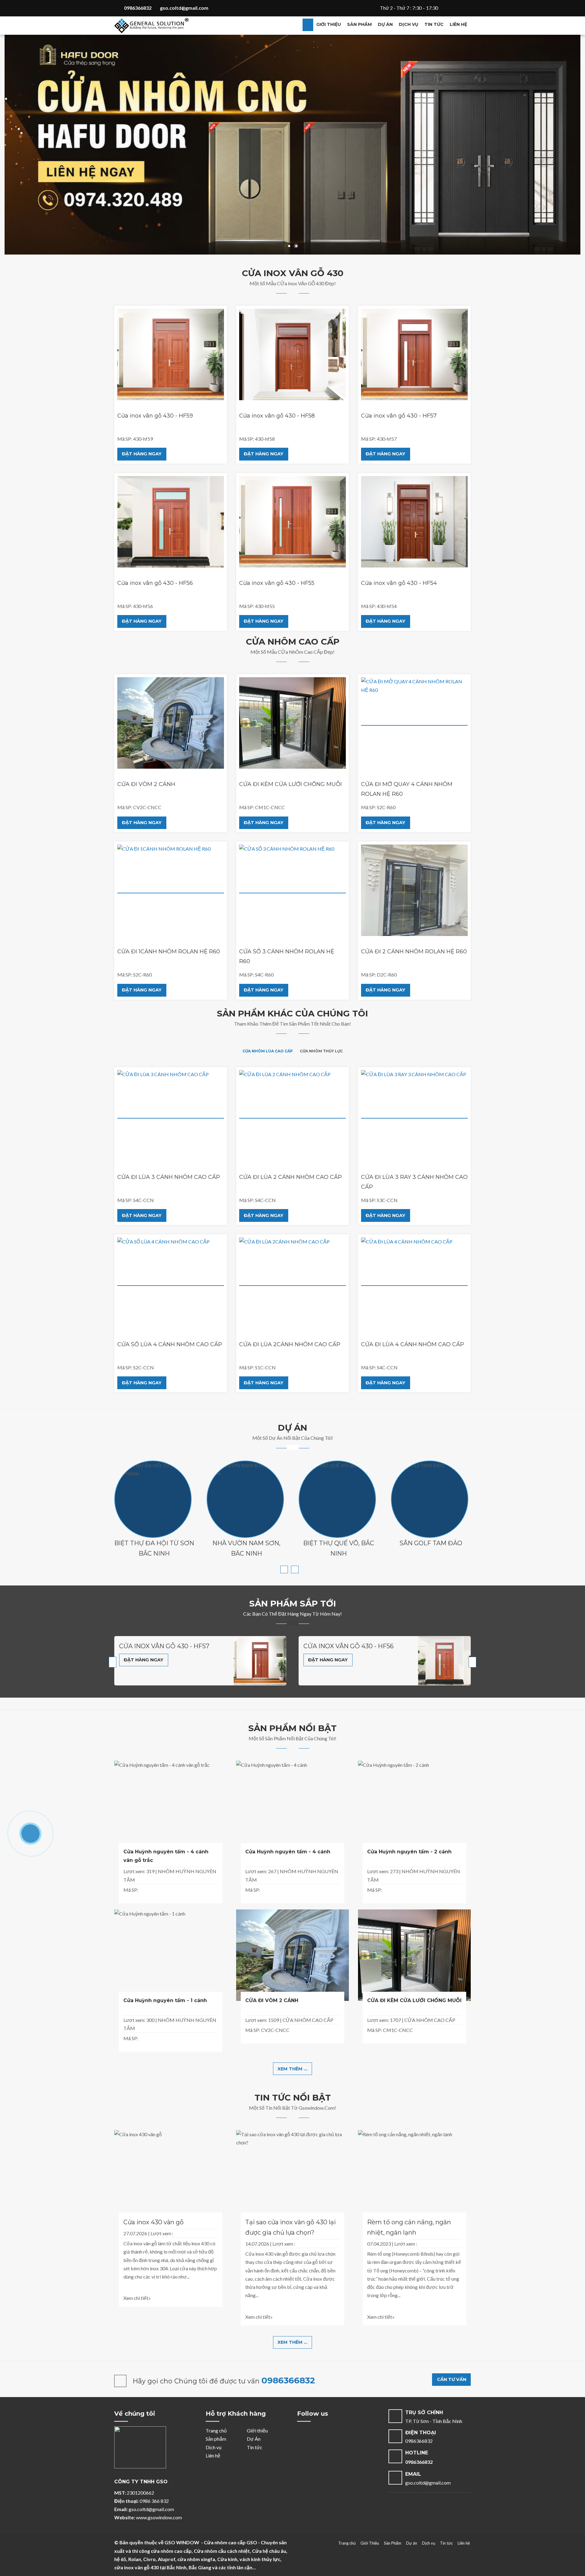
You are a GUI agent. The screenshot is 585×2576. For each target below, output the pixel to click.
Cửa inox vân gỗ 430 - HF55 (277, 583)
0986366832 (288, 2380)
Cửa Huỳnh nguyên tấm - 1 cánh (165, 2000)
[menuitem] (308, 25)
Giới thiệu (329, 24)
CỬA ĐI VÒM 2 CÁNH (146, 784)
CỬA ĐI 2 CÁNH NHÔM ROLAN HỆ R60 (414, 952)
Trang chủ (216, 2430)
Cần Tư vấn (452, 2379)
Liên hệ (458, 24)
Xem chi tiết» (137, 2298)
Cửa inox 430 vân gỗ (154, 2222)
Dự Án (254, 2439)
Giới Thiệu (370, 2543)
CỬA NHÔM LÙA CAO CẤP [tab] (268, 1051)
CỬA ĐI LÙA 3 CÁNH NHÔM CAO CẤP (169, 1177)
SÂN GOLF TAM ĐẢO (431, 1543)
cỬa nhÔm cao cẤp (300, 652)
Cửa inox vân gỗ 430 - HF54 (399, 583)
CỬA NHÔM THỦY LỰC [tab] (321, 1051)
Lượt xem (161, 2233)
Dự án (385, 24)
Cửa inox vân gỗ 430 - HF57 (399, 416)
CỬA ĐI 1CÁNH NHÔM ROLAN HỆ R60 (169, 952)
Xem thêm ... (292, 2069)
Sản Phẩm (393, 2543)
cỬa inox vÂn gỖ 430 (301, 283)
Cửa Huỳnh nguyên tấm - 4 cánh (288, 1852)
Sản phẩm (359, 24)
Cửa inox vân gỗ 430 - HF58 (277, 416)
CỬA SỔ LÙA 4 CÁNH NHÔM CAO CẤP (170, 1344)
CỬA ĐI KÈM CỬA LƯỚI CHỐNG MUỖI (291, 784)
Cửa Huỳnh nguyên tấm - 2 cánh (409, 1852)
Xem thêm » (153, 1519)
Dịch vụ (409, 24)
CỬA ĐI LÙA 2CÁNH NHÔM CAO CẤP (290, 1344)
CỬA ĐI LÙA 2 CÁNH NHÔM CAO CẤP (291, 1177)
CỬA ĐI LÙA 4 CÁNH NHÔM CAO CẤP (413, 1344)
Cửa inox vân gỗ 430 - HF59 (155, 416)
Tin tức (434, 24)
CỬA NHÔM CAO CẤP (308, 2020)
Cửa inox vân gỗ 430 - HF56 (155, 583)
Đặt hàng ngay (142, 454)
